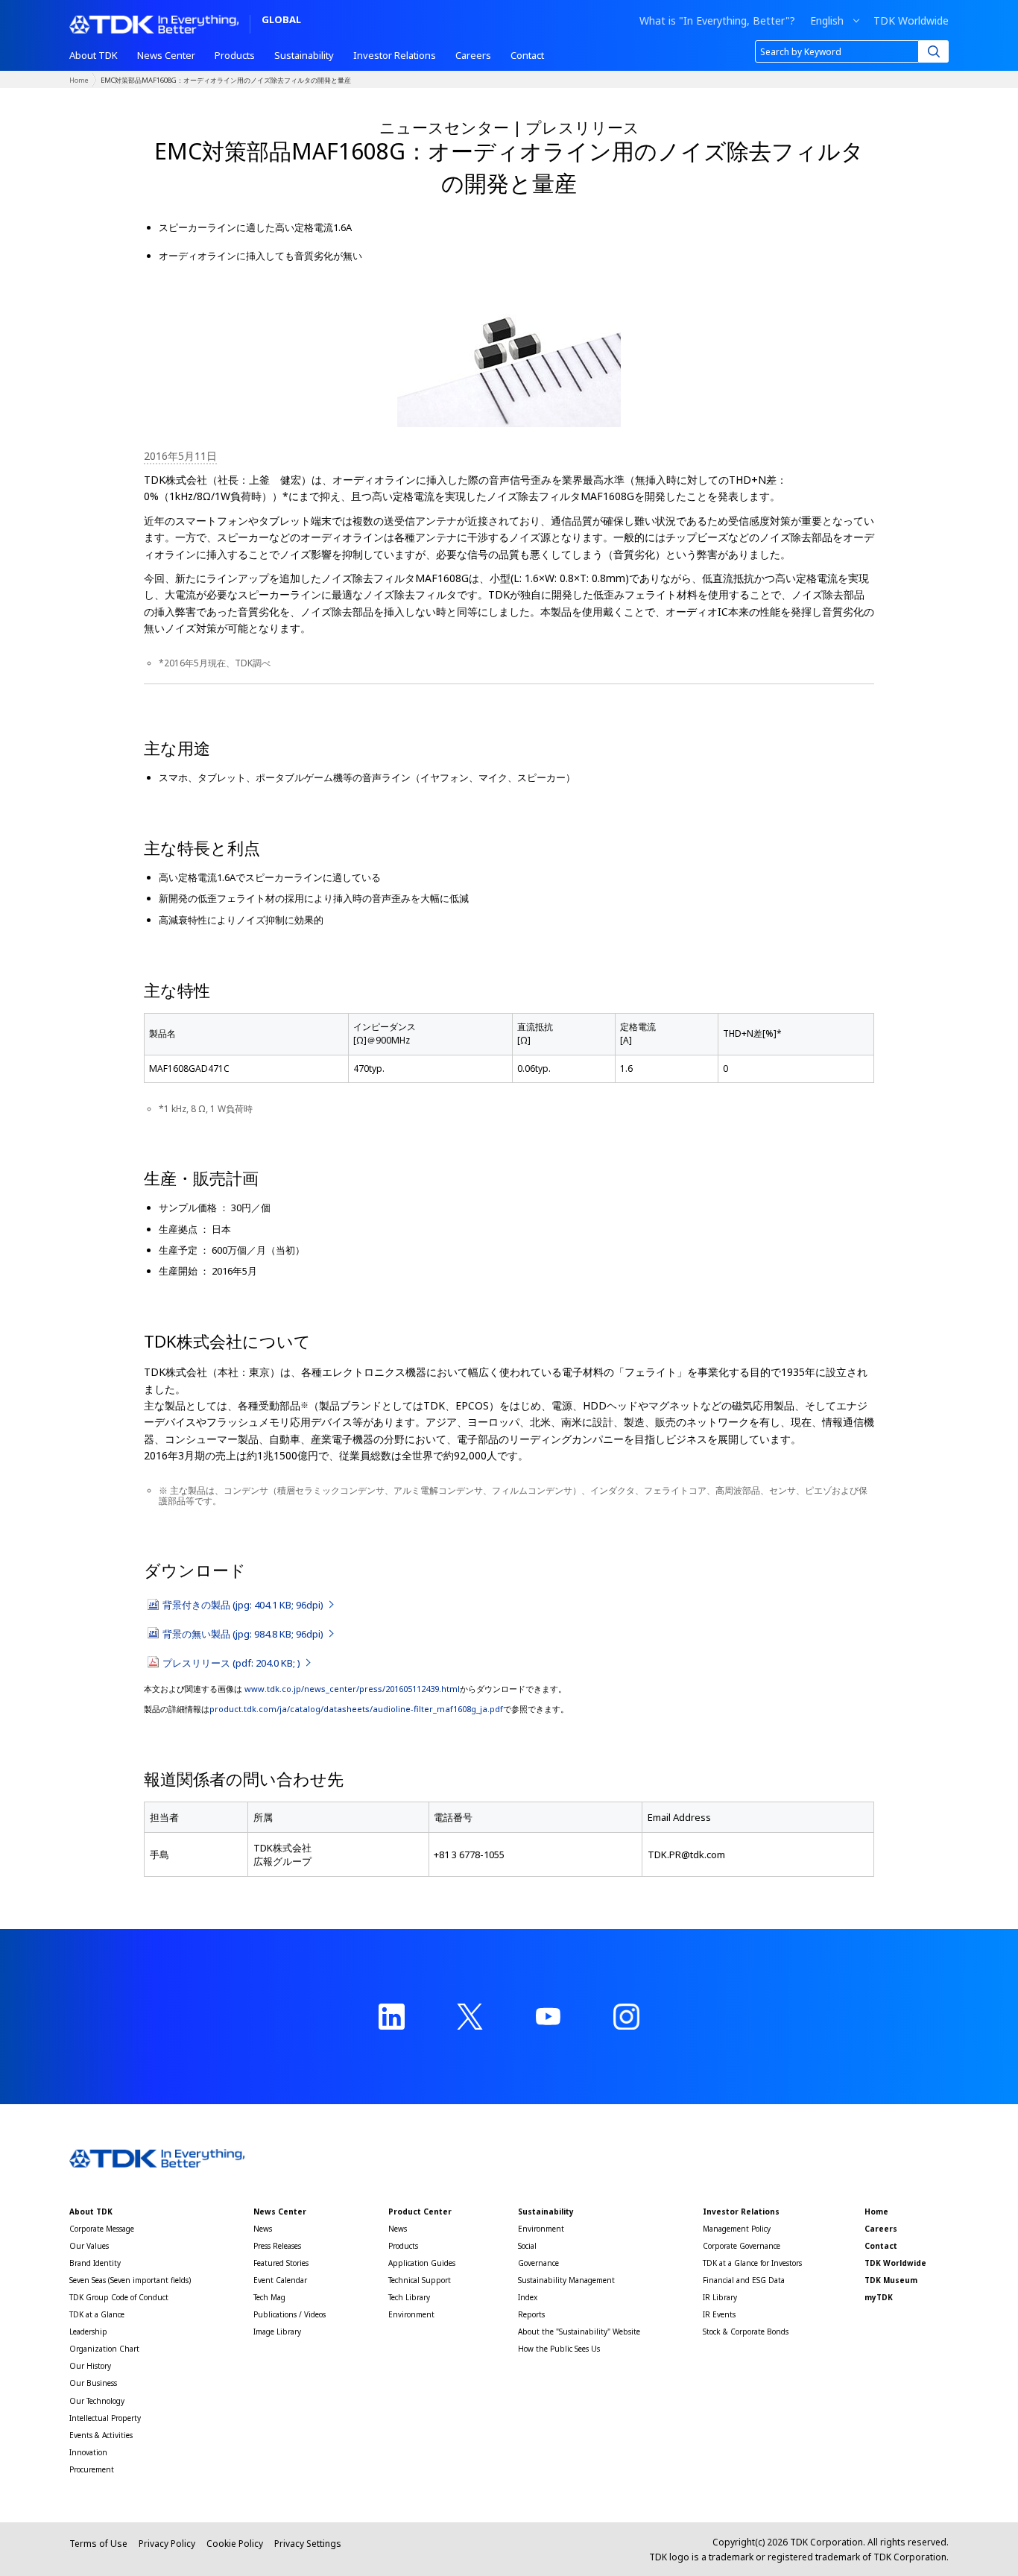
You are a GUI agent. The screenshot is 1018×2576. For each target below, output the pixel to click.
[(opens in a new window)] (392, 2017)
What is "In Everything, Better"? (717, 21)
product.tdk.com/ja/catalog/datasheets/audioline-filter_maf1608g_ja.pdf (356, 1709)
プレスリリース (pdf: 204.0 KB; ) (233, 1663)
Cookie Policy (235, 2544)
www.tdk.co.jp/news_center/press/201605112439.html (351, 1689)
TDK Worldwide (911, 21)
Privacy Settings (308, 2544)
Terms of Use (98, 2544)
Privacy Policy (167, 2544)
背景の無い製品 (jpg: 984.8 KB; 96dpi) (244, 1634)
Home (79, 80)
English (827, 21)
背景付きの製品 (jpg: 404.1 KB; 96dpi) (244, 1605)
